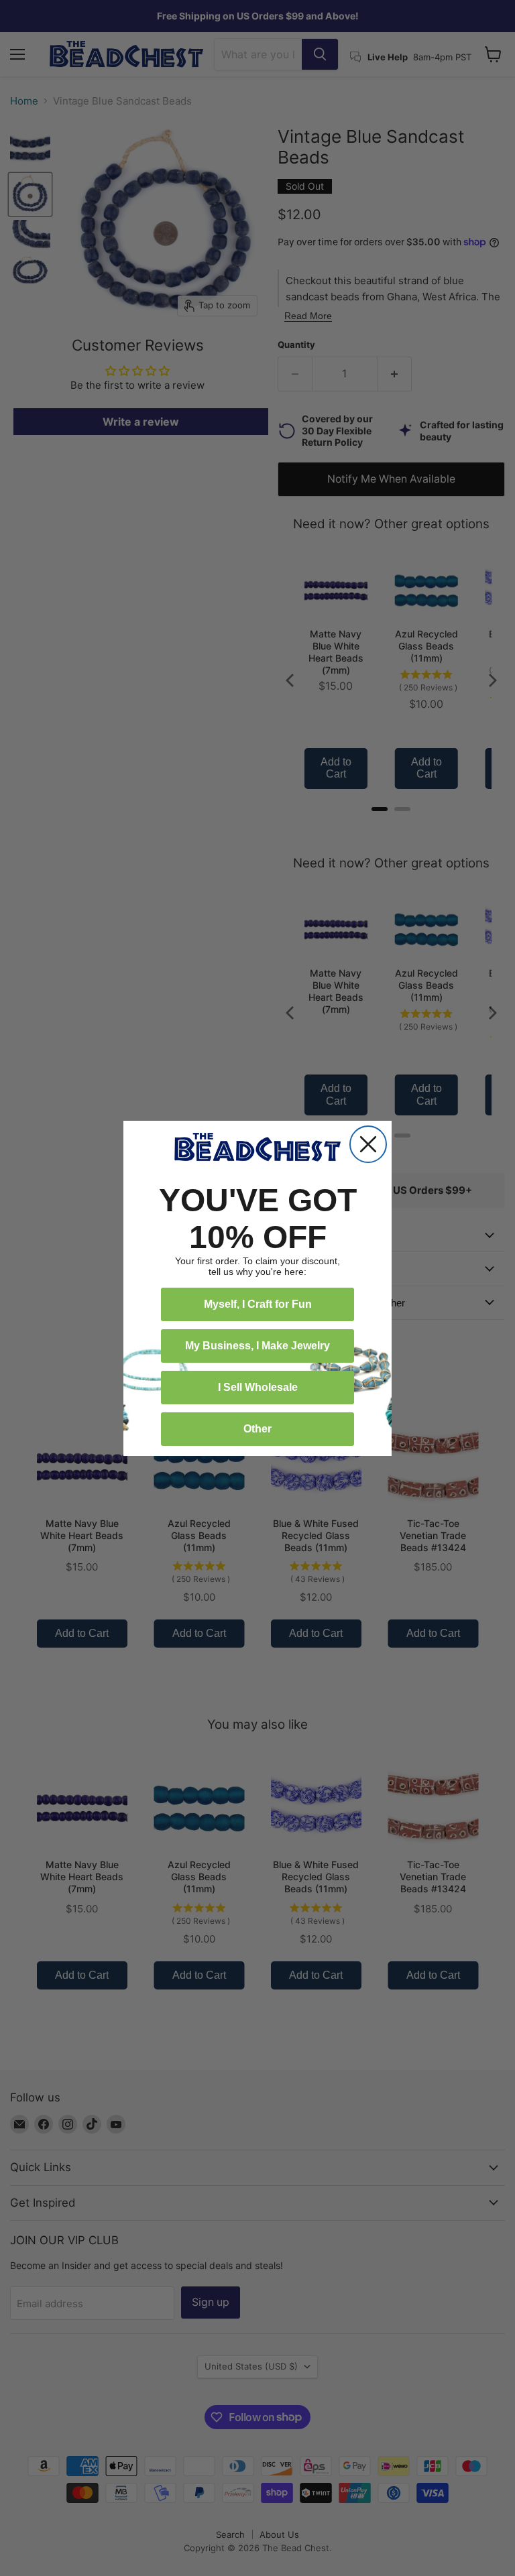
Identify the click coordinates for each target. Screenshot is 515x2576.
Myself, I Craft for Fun (258, 1304)
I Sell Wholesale (258, 1387)
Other (257, 1429)
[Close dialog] (368, 1144)
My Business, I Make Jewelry (257, 1346)
